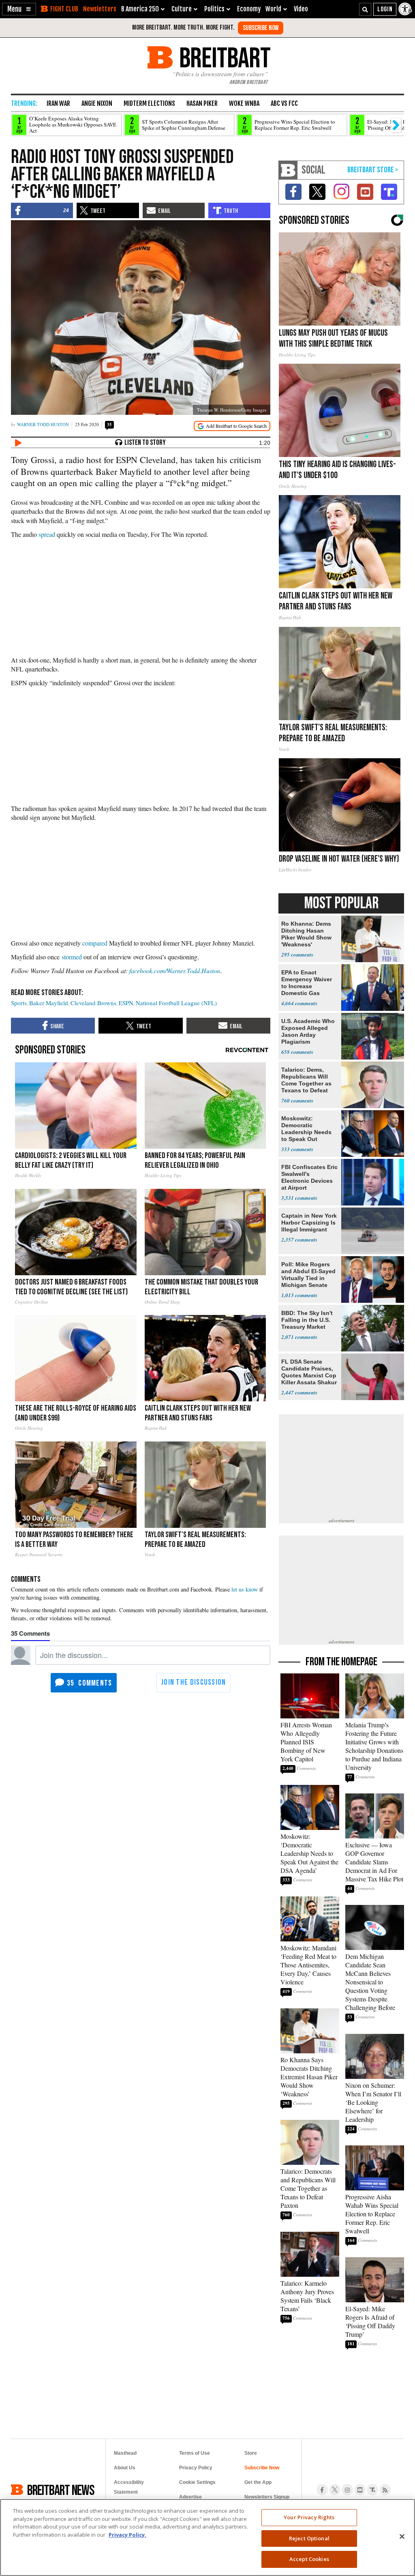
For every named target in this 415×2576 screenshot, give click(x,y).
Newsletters (100, 9)
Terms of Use (195, 2453)
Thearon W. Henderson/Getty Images (232, 410)
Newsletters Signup (267, 2497)
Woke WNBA (244, 103)
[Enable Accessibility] (406, 9)
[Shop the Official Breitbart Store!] (373, 170)
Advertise (190, 2497)
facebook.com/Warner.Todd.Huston (175, 971)
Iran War (58, 103)
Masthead (125, 2453)
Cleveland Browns (93, 1003)
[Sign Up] (261, 28)
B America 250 (140, 9)
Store (251, 2453)
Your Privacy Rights (309, 2517)
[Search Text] (365, 9)
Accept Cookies (309, 2559)
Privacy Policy (196, 2468)
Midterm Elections (149, 103)
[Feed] (385, 2490)
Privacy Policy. (127, 2535)
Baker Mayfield (49, 1003)
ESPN (126, 1003)
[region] (207, 2537)
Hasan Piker (202, 103)
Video (301, 9)
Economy (249, 9)
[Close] (402, 2537)
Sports (19, 1003)
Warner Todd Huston (43, 424)
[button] (19, 9)
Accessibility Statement (129, 2487)
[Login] (385, 9)
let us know (245, 1589)
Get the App (258, 2482)
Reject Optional (309, 2538)
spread (47, 534)
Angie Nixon (97, 103)
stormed (72, 957)
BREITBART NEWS (61, 2490)
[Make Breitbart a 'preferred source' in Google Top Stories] (232, 426)
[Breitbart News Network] (288, 170)
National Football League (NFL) (176, 1003)
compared (95, 943)
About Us (125, 2468)
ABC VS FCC (284, 103)
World (273, 9)
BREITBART (224, 57)
